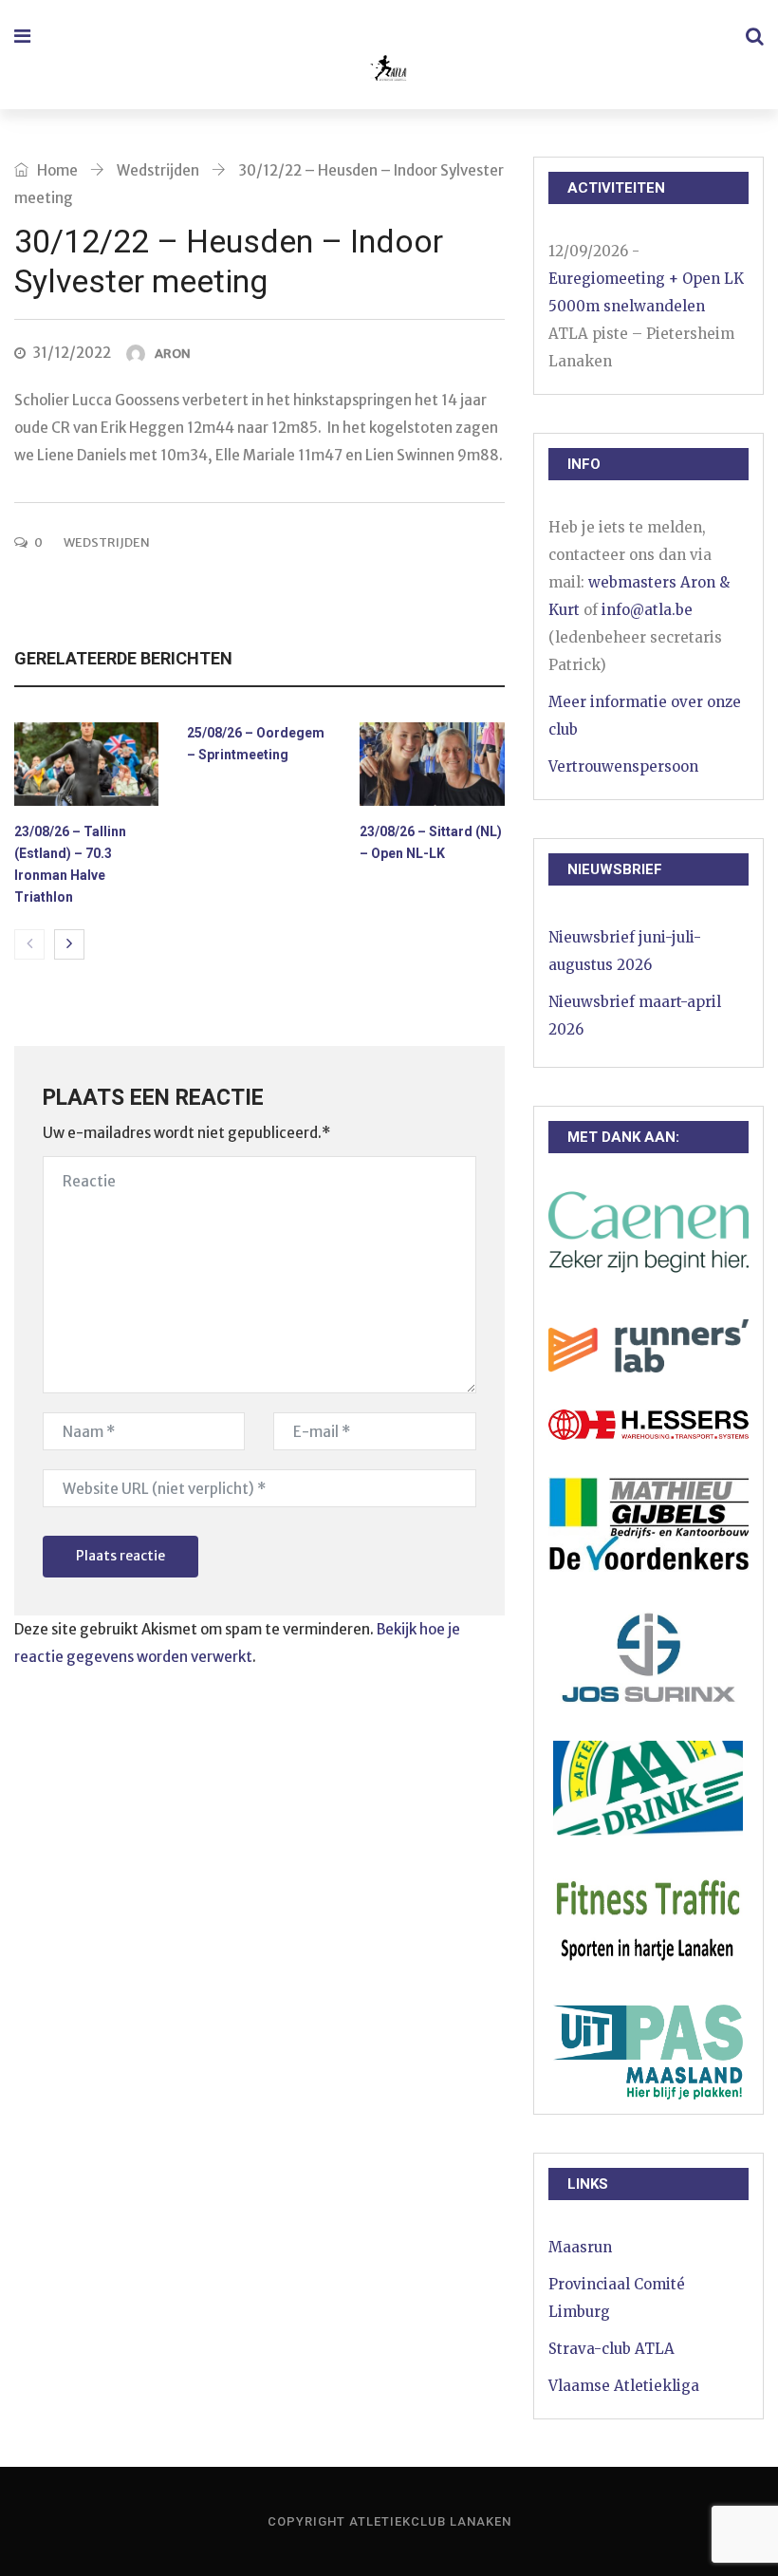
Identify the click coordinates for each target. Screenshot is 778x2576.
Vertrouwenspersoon (623, 766)
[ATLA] (388, 71)
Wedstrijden (158, 170)
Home (56, 170)
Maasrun (580, 2247)
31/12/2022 (72, 353)
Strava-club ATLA (611, 2349)
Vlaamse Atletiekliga (624, 2386)
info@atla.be (647, 610)
